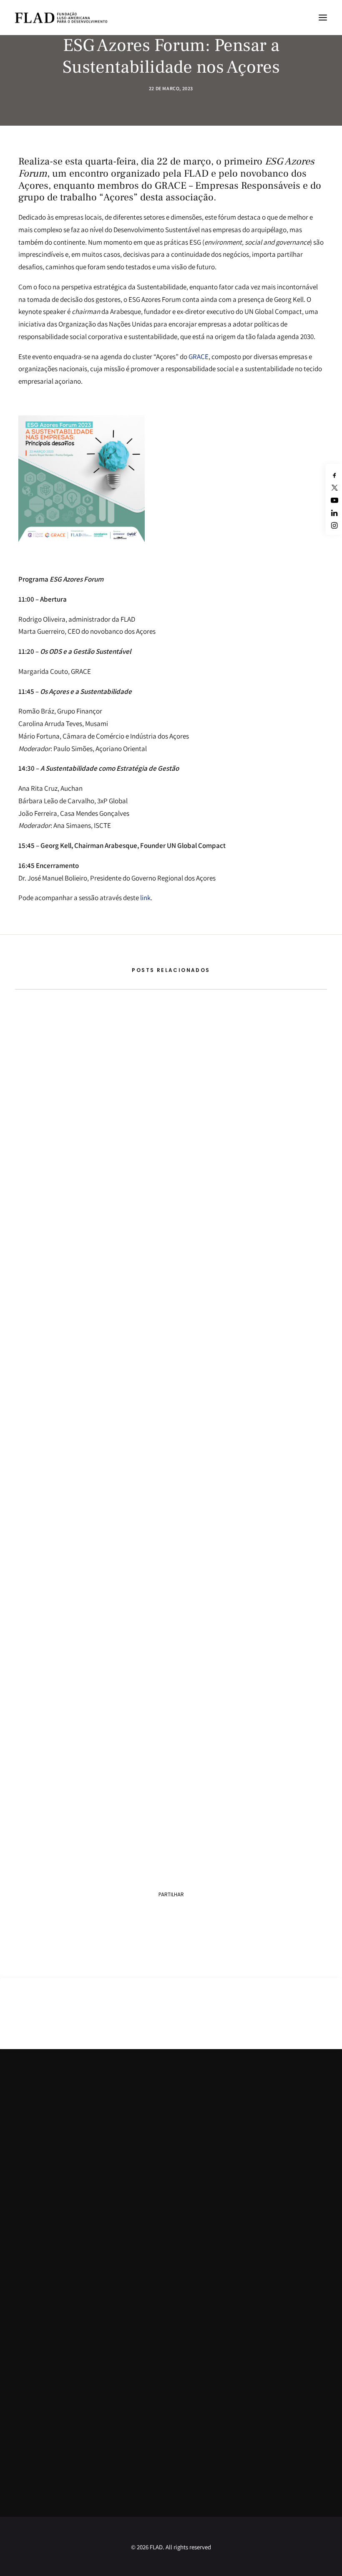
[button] (323, 18)
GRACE (199, 357)
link (145, 898)
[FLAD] (61, 18)
